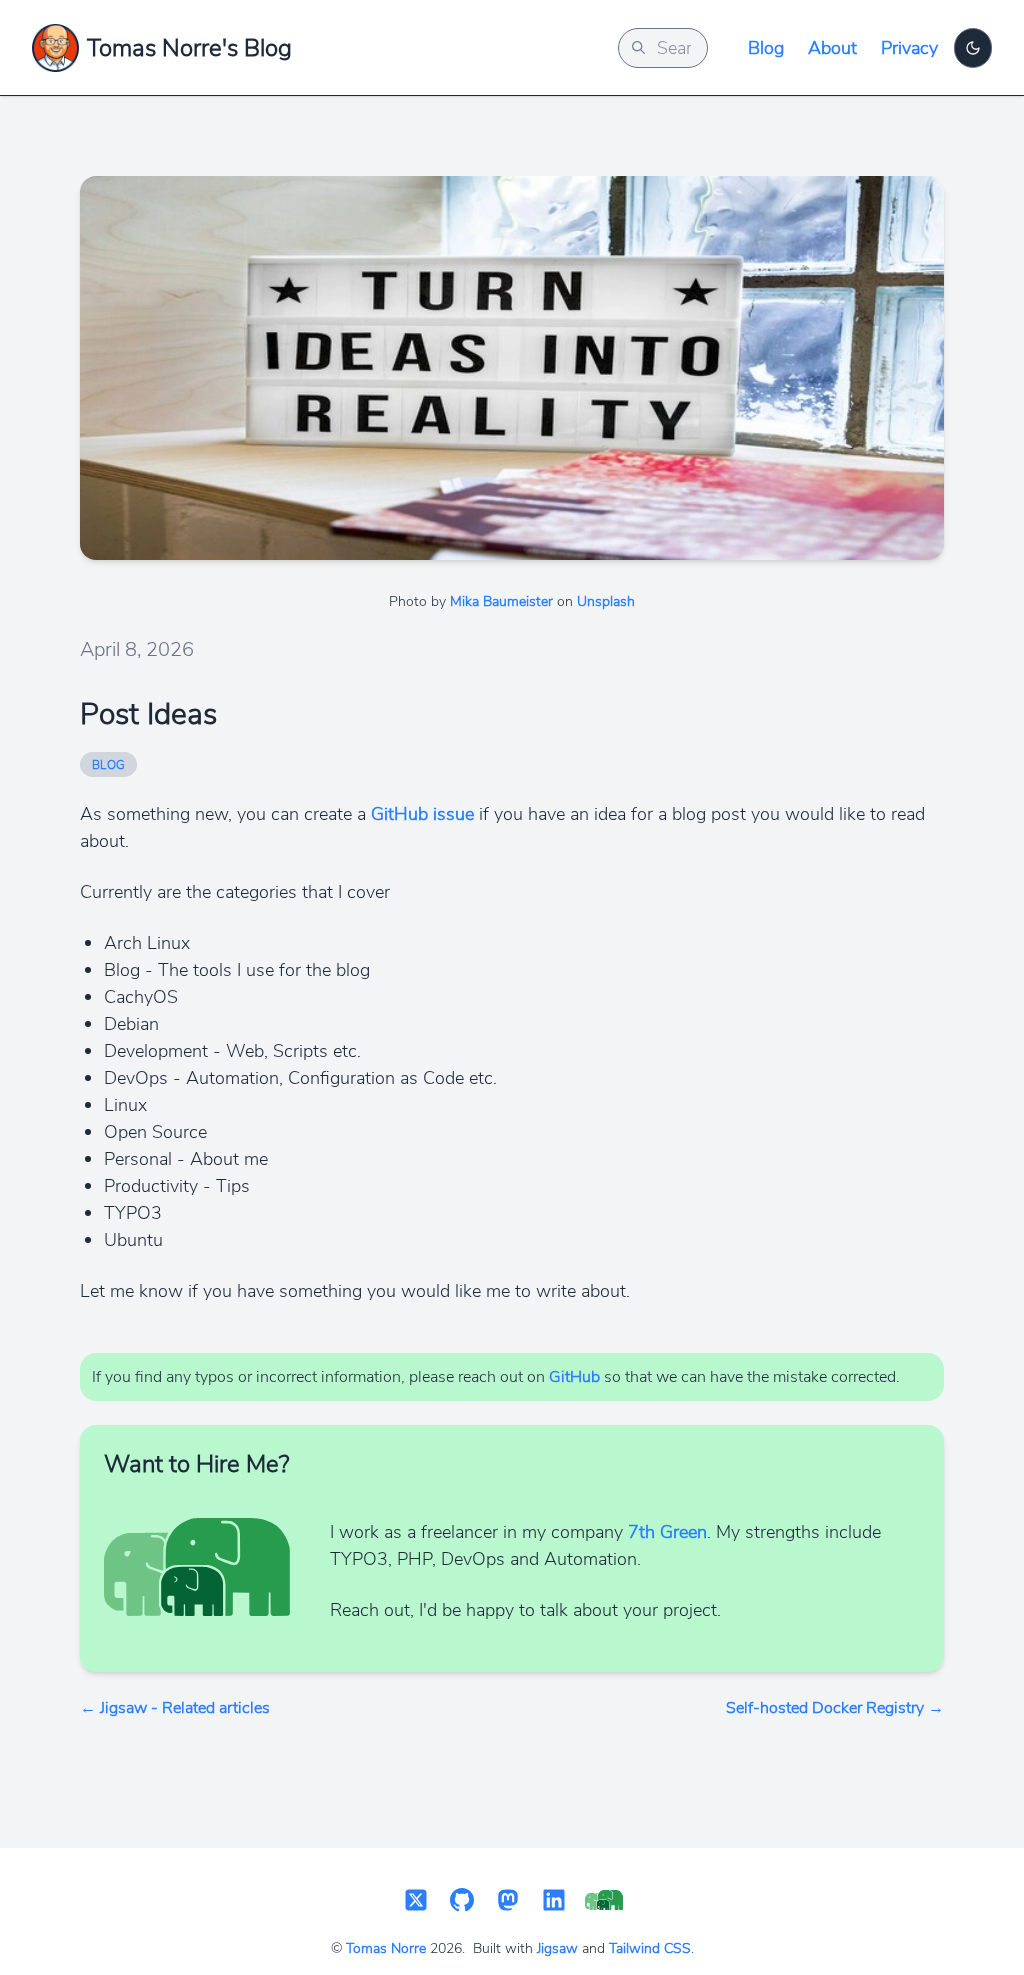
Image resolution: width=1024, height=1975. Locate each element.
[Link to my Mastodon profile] (508, 1901)
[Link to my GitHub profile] (462, 1901)
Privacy (909, 48)
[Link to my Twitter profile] (416, 1901)
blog (108, 765)
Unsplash (606, 601)
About (832, 48)
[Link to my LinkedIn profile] (554, 1901)
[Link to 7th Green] (604, 1902)
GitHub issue (422, 814)
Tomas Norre (386, 1948)
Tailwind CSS (650, 1948)
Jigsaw (557, 1948)
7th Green (667, 1532)
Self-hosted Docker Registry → (835, 1708)
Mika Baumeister (501, 601)
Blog (766, 48)
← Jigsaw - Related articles (175, 1708)
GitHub (574, 1377)
